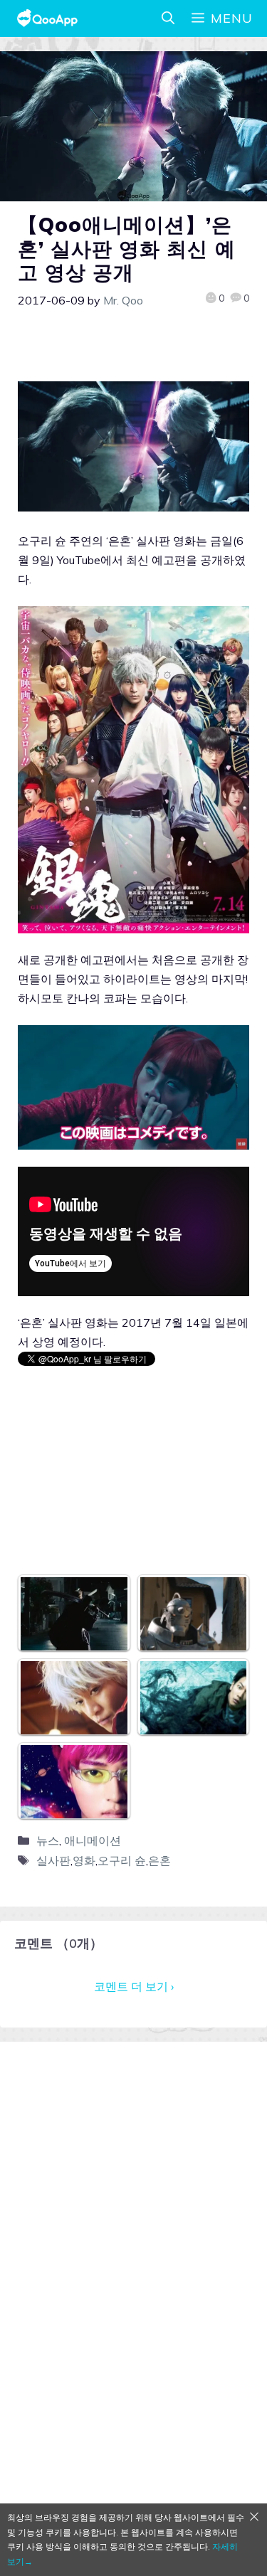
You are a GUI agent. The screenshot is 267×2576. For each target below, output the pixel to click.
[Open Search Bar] (168, 18)
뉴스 (48, 1840)
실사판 (53, 1860)
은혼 (159, 1860)
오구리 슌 (122, 1860)
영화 (84, 1860)
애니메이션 (93, 1840)
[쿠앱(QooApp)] (47, 18)
